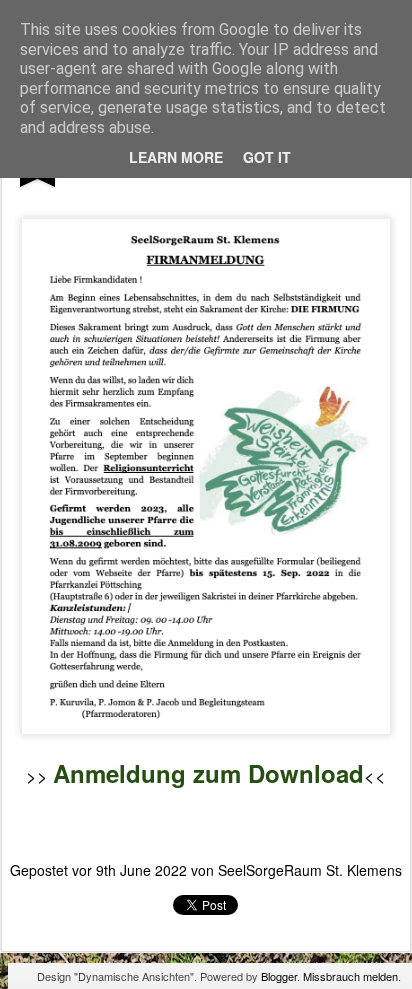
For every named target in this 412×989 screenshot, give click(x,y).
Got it (267, 157)
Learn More (176, 157)
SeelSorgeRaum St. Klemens (310, 870)
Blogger (279, 976)
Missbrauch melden (350, 976)
